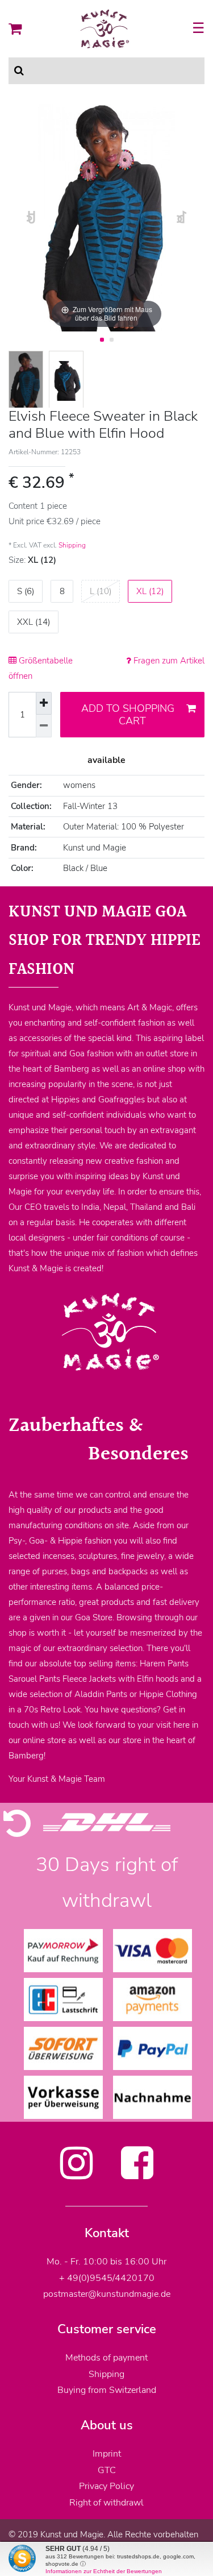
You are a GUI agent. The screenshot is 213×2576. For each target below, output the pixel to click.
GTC (107, 2470)
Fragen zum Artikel (168, 661)
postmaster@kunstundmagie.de (107, 2294)
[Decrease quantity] (44, 726)
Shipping (72, 545)
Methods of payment (106, 2358)
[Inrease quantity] (44, 703)
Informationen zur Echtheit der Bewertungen (104, 2571)
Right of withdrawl (106, 2503)
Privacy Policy (106, 2486)
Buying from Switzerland (107, 2390)
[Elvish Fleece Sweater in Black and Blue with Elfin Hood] (26, 381)
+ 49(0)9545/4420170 (107, 2278)
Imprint (107, 2454)
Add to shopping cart (128, 715)
